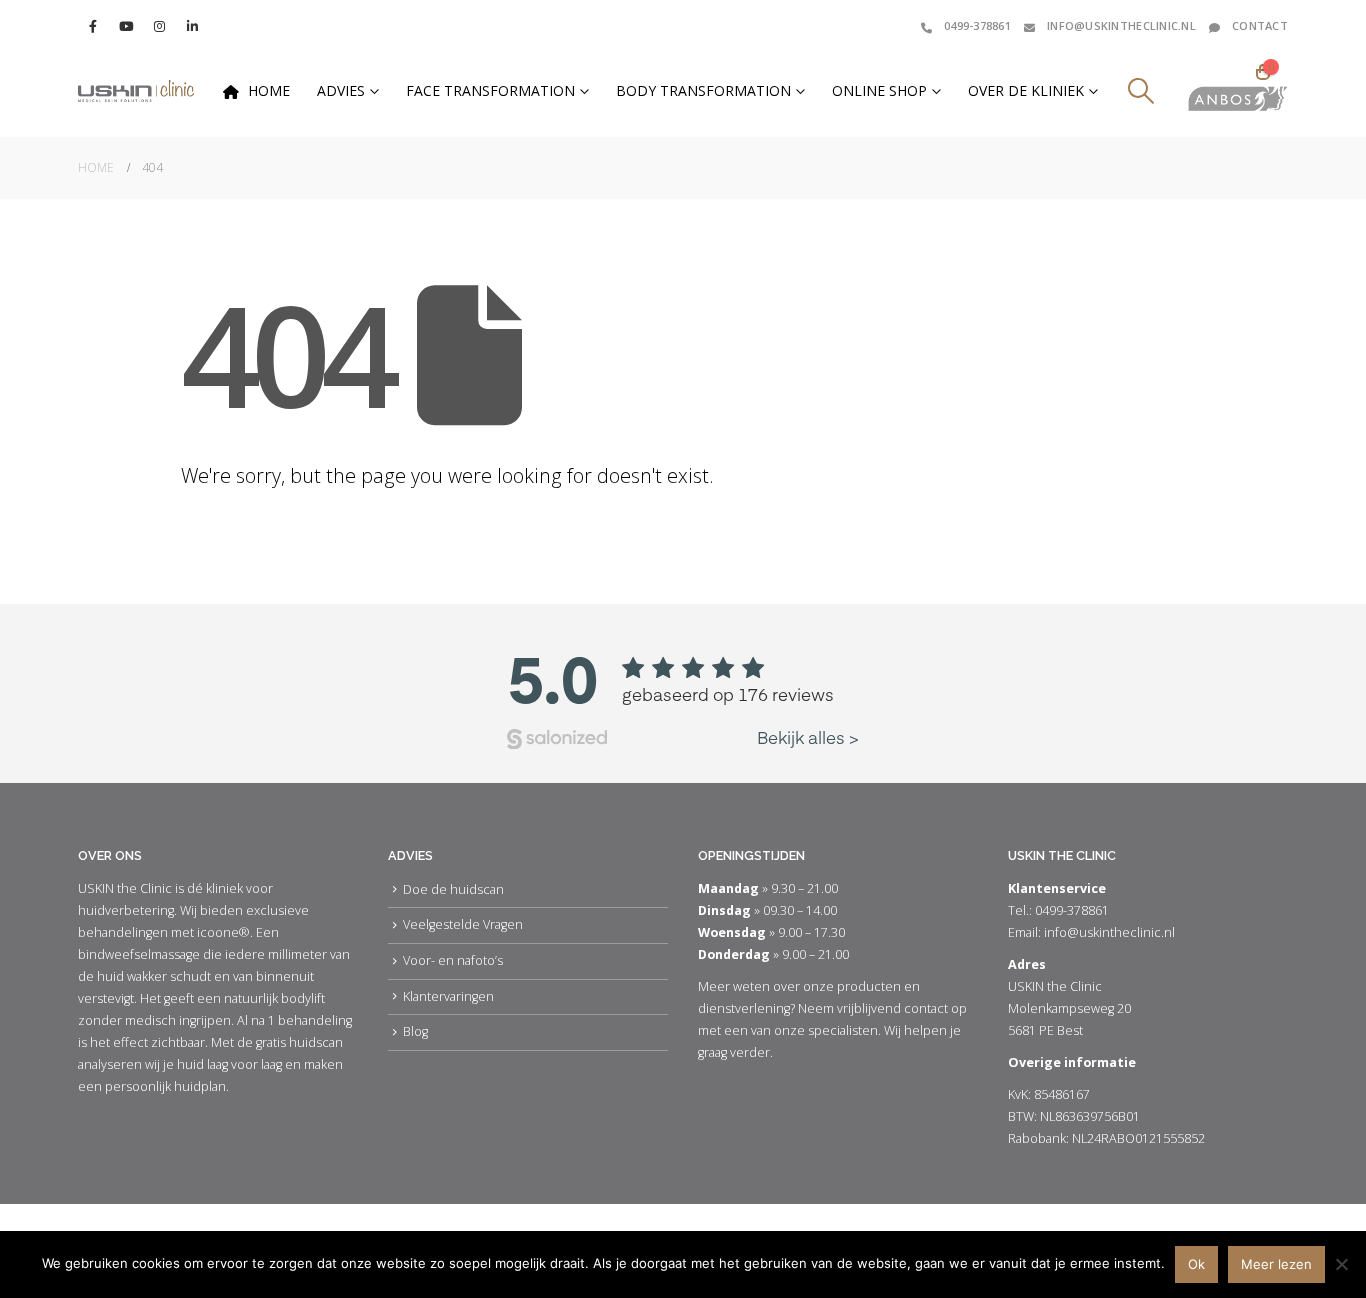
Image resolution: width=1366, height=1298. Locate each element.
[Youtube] (126, 26)
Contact (1260, 25)
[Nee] (1341, 1264)
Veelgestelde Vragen (463, 924)
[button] (1140, 91)
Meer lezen (1276, 1264)
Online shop (879, 90)
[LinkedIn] (192, 26)
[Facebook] (93, 26)
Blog (415, 1031)
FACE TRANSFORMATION (490, 90)
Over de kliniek (1026, 90)
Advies (341, 90)
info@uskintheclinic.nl (1121, 25)
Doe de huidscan (453, 889)
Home (269, 90)
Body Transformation (703, 90)
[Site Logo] (136, 91)
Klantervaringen (448, 996)
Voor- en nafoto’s (453, 960)
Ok (1196, 1264)
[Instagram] (159, 26)
